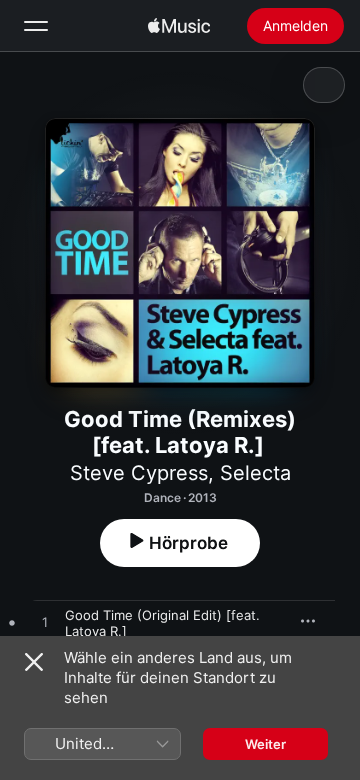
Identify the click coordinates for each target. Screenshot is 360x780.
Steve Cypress (139, 473)
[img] (179, 26)
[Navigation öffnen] (36, 26)
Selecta (255, 473)
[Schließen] (34, 662)
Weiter (265, 744)
